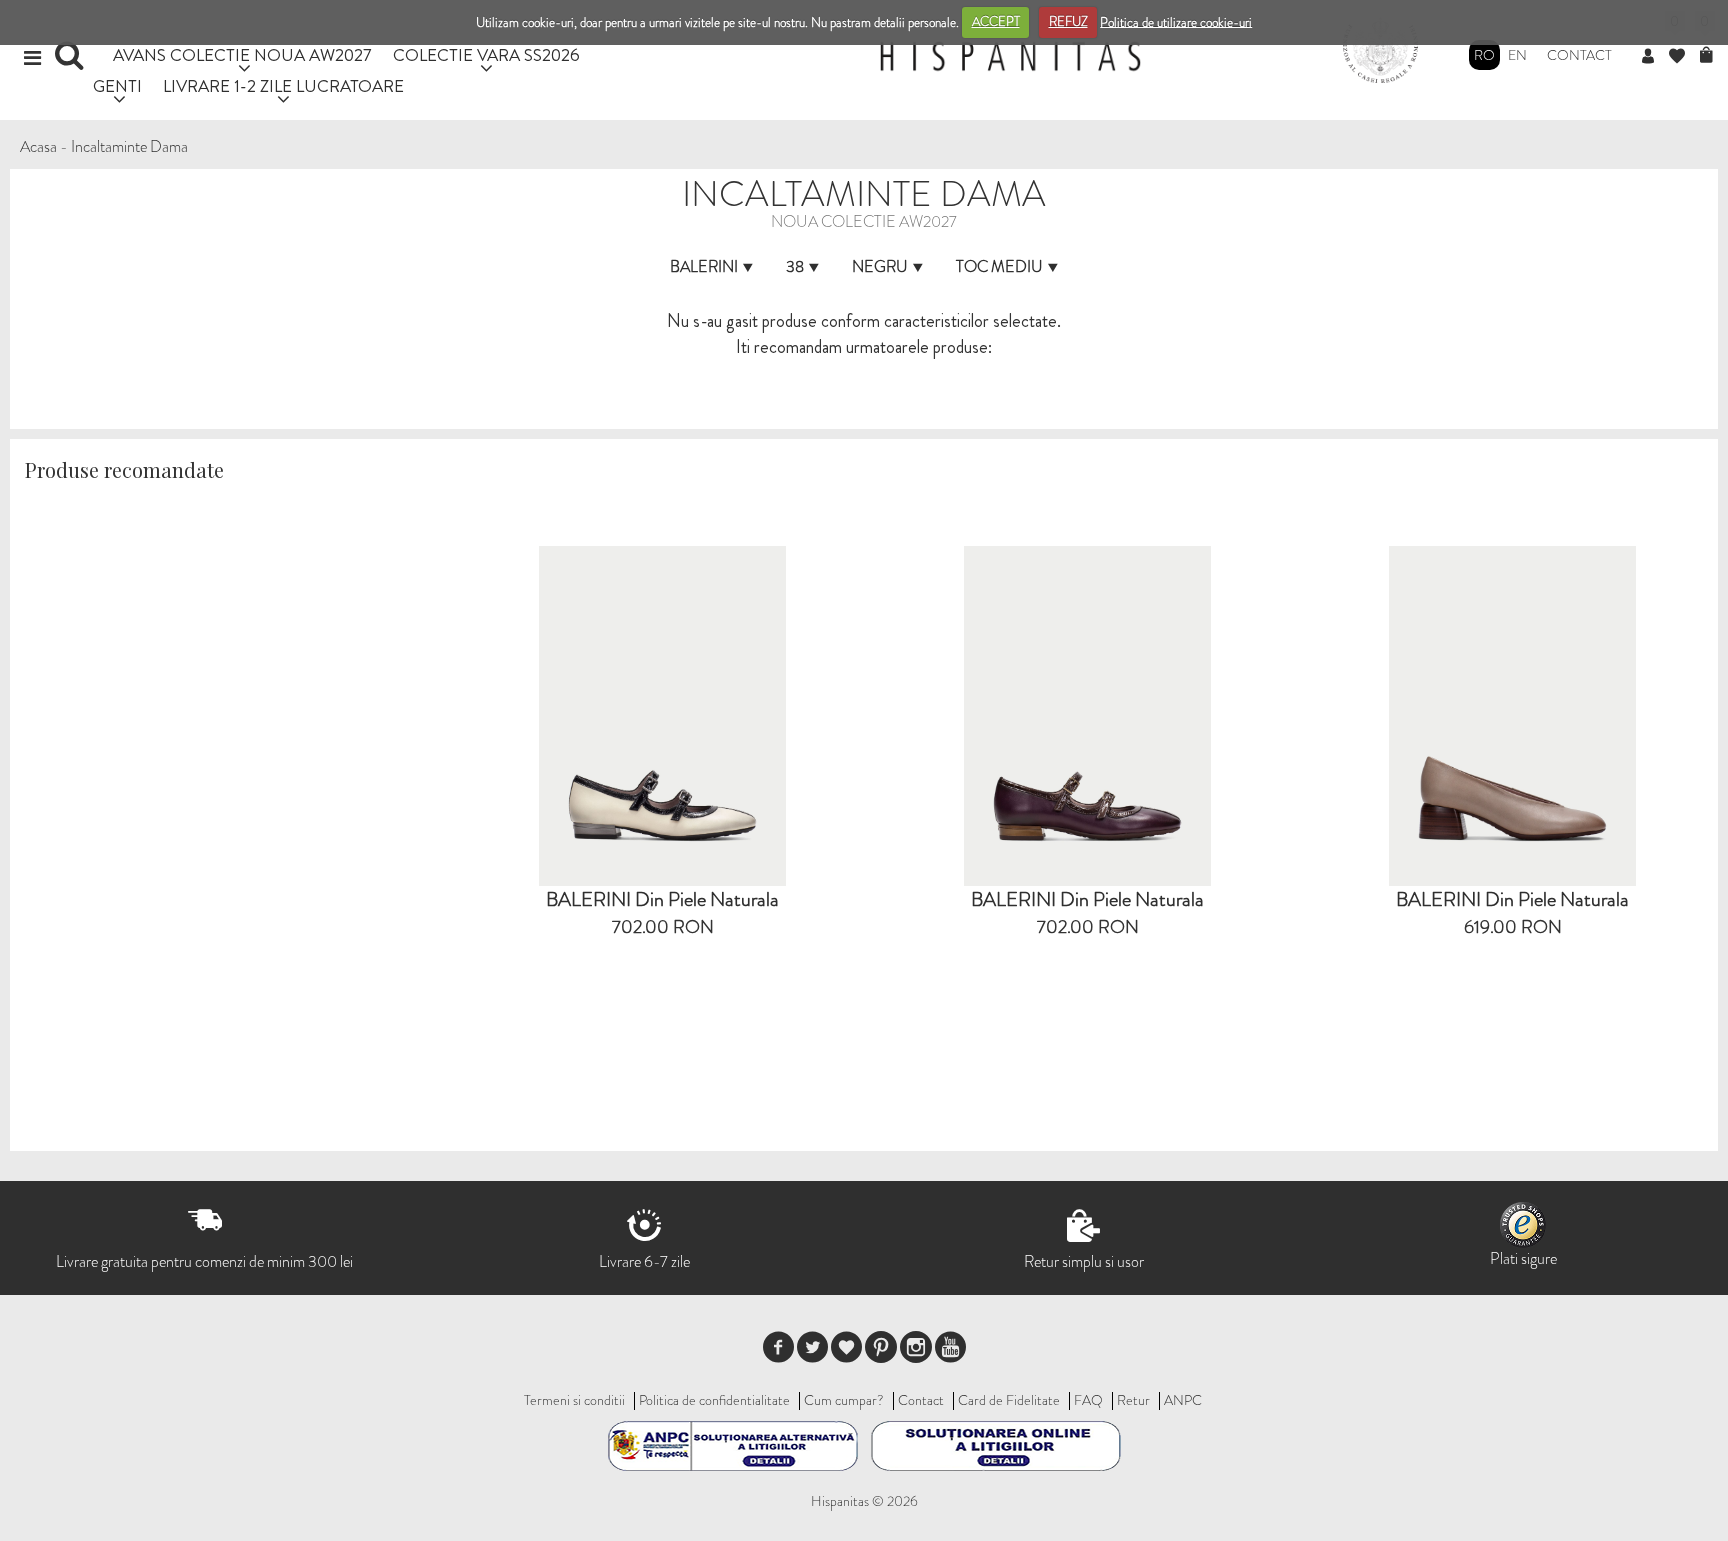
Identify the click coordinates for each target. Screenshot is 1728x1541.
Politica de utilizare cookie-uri (1176, 21)
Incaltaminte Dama (129, 146)
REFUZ (1068, 21)
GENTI (117, 85)
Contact (1579, 55)
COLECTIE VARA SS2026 (486, 54)
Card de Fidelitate (1009, 1400)
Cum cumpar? (844, 1400)
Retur (1133, 1400)
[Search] (71, 62)
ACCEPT (996, 21)
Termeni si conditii (574, 1400)
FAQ (1088, 1400)
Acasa (38, 146)
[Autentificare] (1655, 57)
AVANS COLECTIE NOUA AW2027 (242, 54)
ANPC (1183, 1400)
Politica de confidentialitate (714, 1400)
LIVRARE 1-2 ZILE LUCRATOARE (283, 85)
